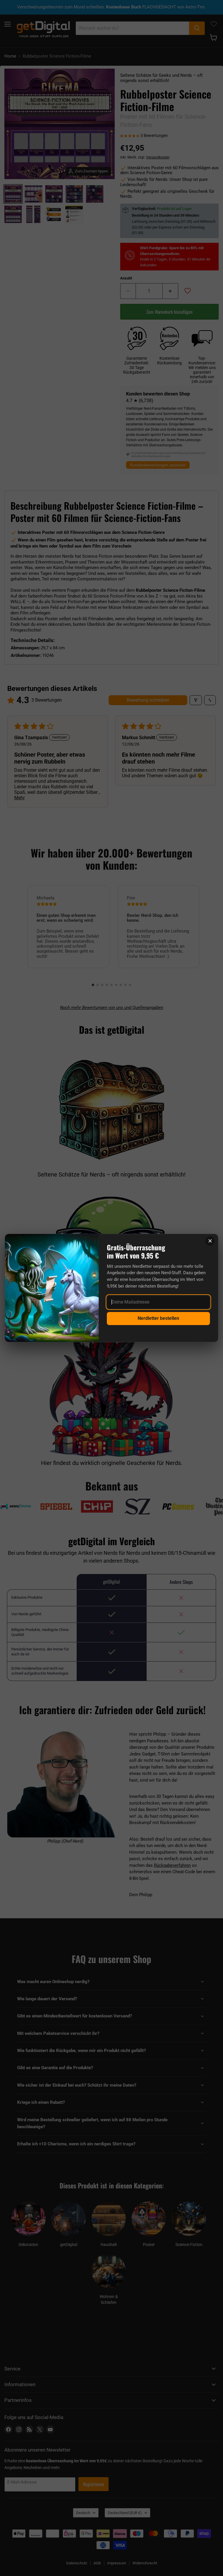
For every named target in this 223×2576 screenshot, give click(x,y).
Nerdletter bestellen (158, 1318)
